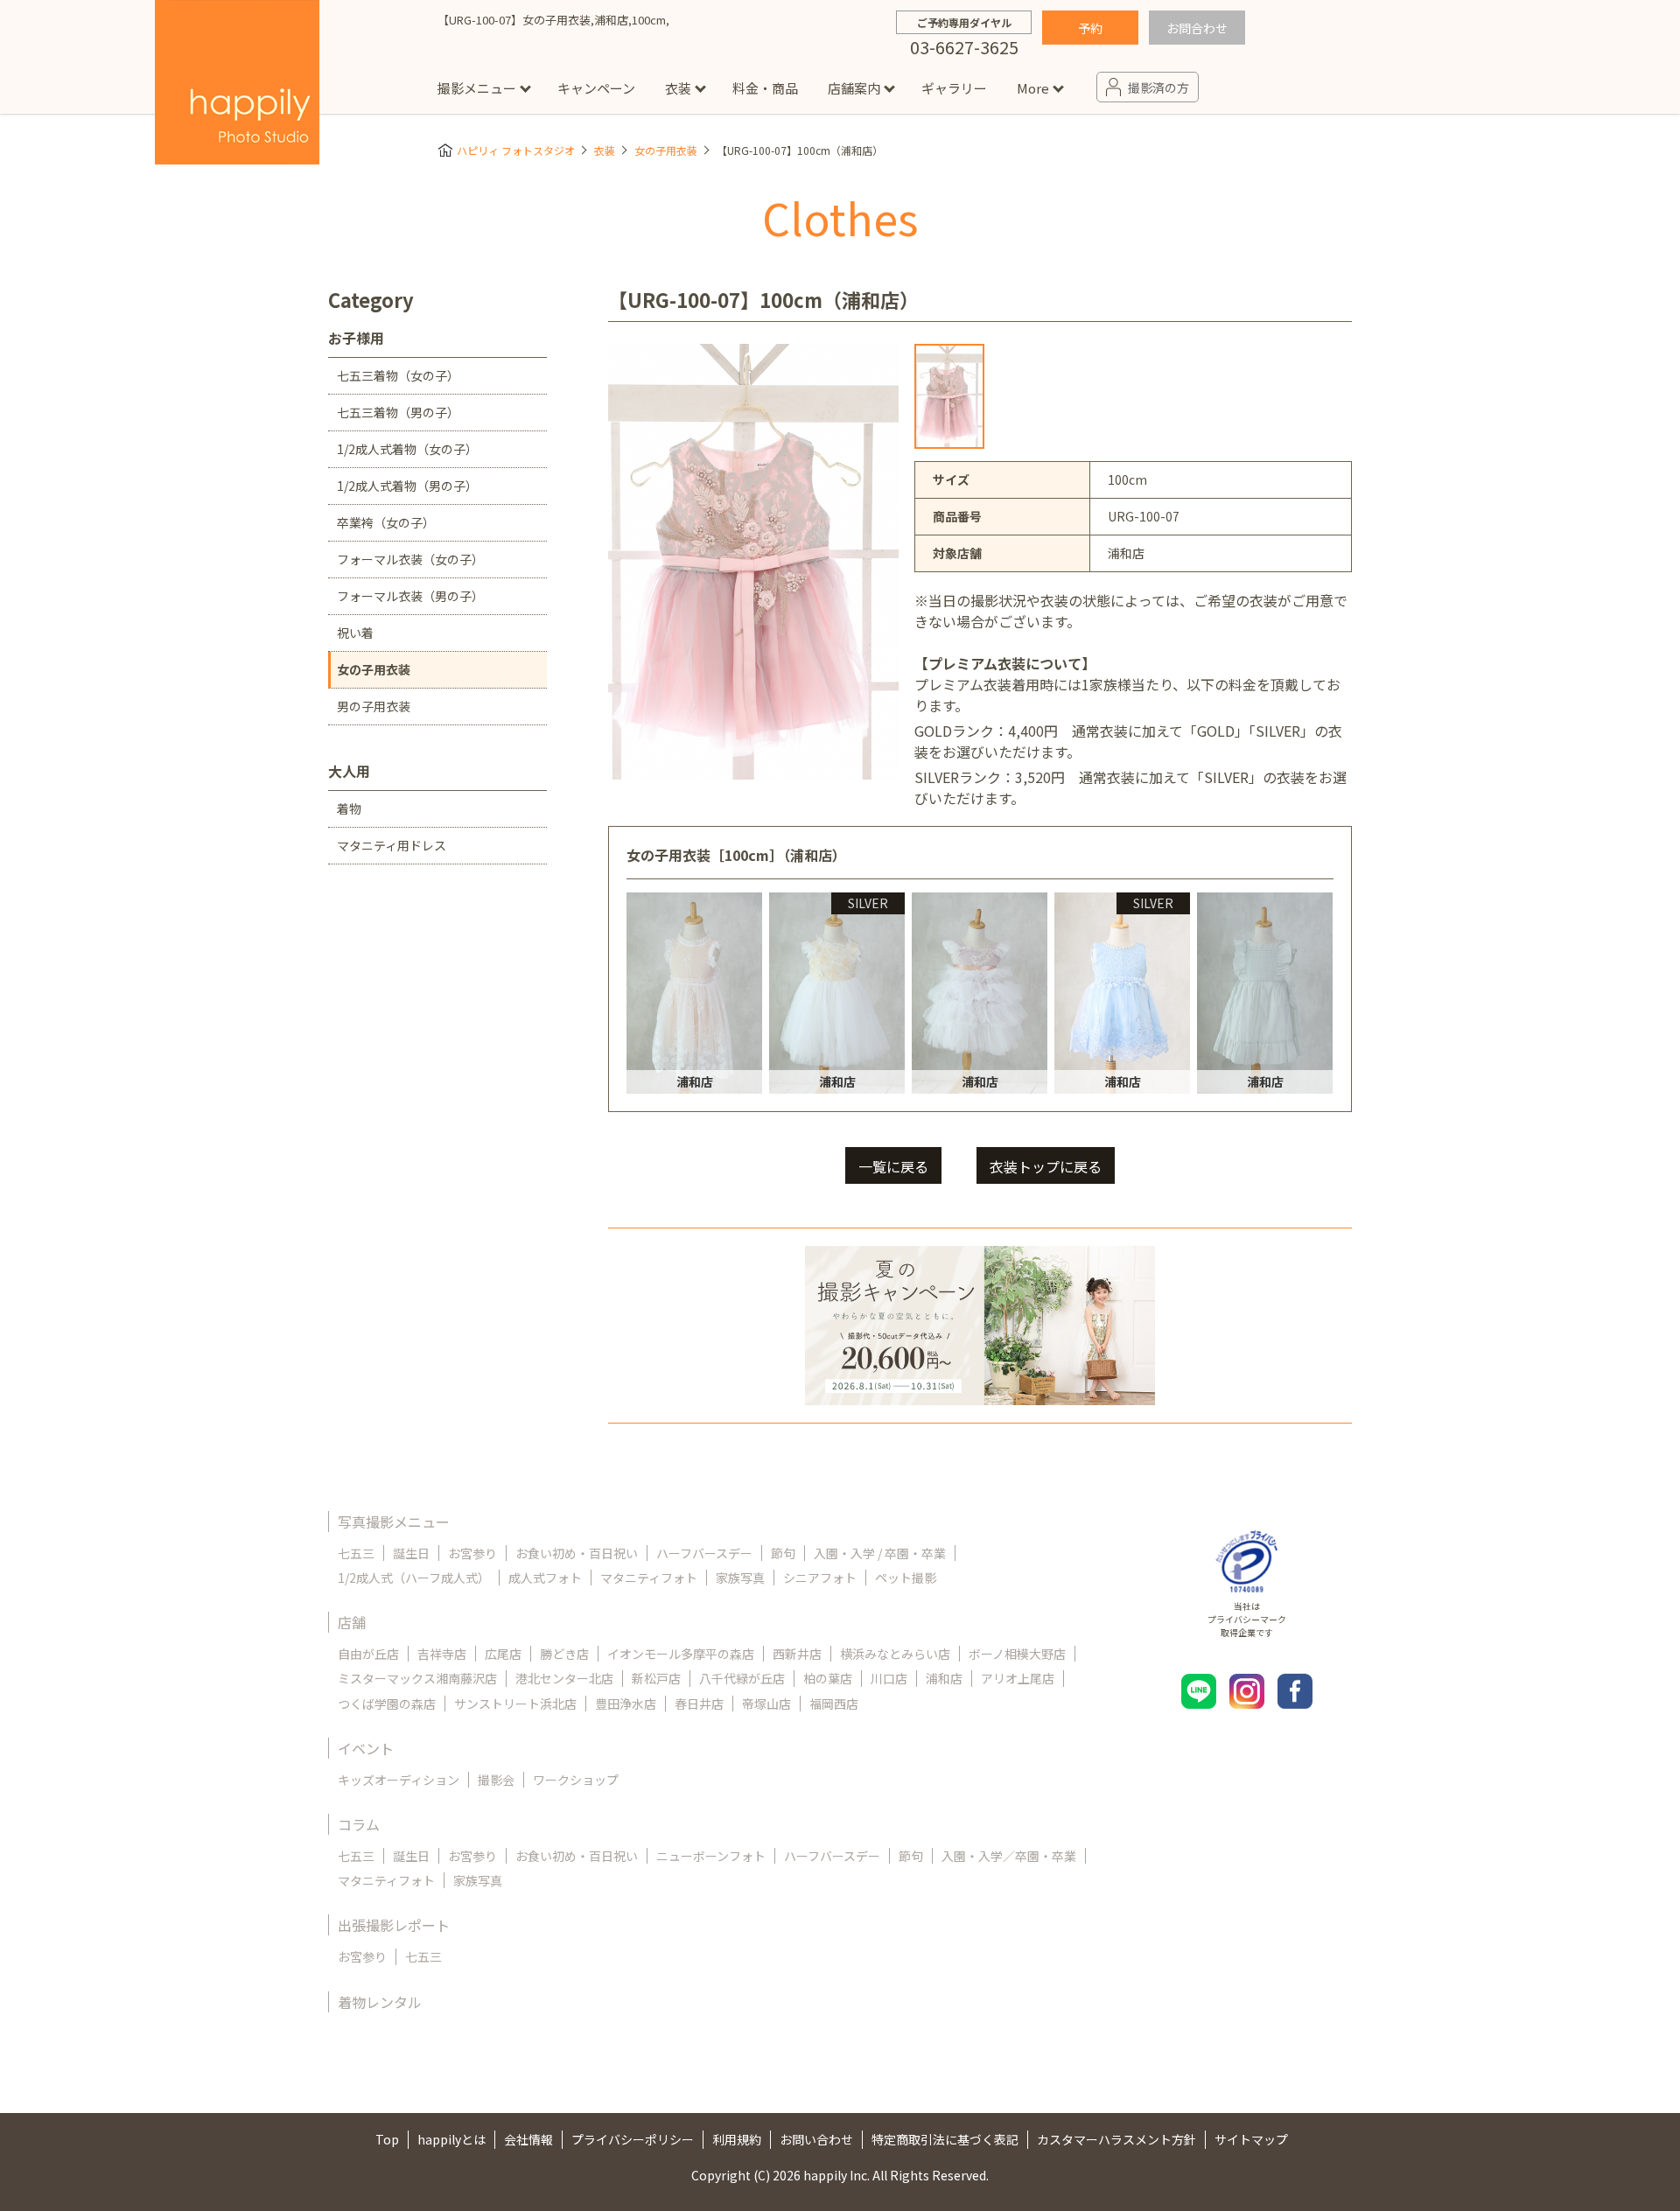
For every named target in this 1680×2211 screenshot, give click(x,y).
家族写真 (740, 1578)
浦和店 (944, 1678)
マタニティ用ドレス (392, 845)
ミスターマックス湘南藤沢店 (417, 1678)
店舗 (352, 1622)
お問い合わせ (816, 2139)
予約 (1090, 28)
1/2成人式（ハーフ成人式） (414, 1578)
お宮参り (472, 1553)
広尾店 (503, 1654)
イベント (366, 1748)
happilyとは (451, 2139)
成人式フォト (545, 1578)
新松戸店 (656, 1678)
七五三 (356, 1553)
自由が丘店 (368, 1654)
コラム (359, 1824)
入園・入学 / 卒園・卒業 (880, 1553)
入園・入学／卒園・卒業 (1009, 1856)
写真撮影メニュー (394, 1522)
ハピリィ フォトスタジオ (516, 150)
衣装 (678, 88)
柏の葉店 (828, 1678)
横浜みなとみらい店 (895, 1654)
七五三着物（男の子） (398, 412)
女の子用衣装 (666, 150)
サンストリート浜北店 (515, 1704)
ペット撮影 (906, 1578)
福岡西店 (834, 1704)
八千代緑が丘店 (742, 1678)
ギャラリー (954, 88)
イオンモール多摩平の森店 (681, 1654)
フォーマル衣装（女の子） (410, 559)
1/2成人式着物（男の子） (407, 486)
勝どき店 (564, 1654)
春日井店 (699, 1704)
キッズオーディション (399, 1780)
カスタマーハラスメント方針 (1116, 2139)
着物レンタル (380, 2002)
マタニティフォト (649, 1578)
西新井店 (797, 1654)
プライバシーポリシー (633, 2139)
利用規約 (737, 2139)
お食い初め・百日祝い (577, 1553)
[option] (949, 396)
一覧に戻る (893, 1166)
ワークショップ (576, 1780)
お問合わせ (1197, 28)
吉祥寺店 (442, 1654)
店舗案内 (854, 88)
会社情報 (528, 2139)
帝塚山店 (766, 1704)
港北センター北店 (564, 1678)
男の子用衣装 (374, 706)
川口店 (889, 1678)
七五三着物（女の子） (398, 375)
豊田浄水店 (626, 1704)
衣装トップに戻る (1046, 1166)
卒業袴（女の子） (386, 522)
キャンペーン (596, 88)
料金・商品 (765, 88)
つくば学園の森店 (387, 1704)
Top (387, 2139)
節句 (783, 1553)
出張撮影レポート (394, 1925)
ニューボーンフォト (711, 1856)
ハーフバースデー (704, 1553)
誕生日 (411, 1553)
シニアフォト (820, 1578)
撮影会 (496, 1780)
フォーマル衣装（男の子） (410, 596)
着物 (349, 808)
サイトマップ (1251, 2139)
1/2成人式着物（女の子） (407, 449)
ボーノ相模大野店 (1017, 1654)
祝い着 (355, 633)
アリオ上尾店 (1018, 1678)
